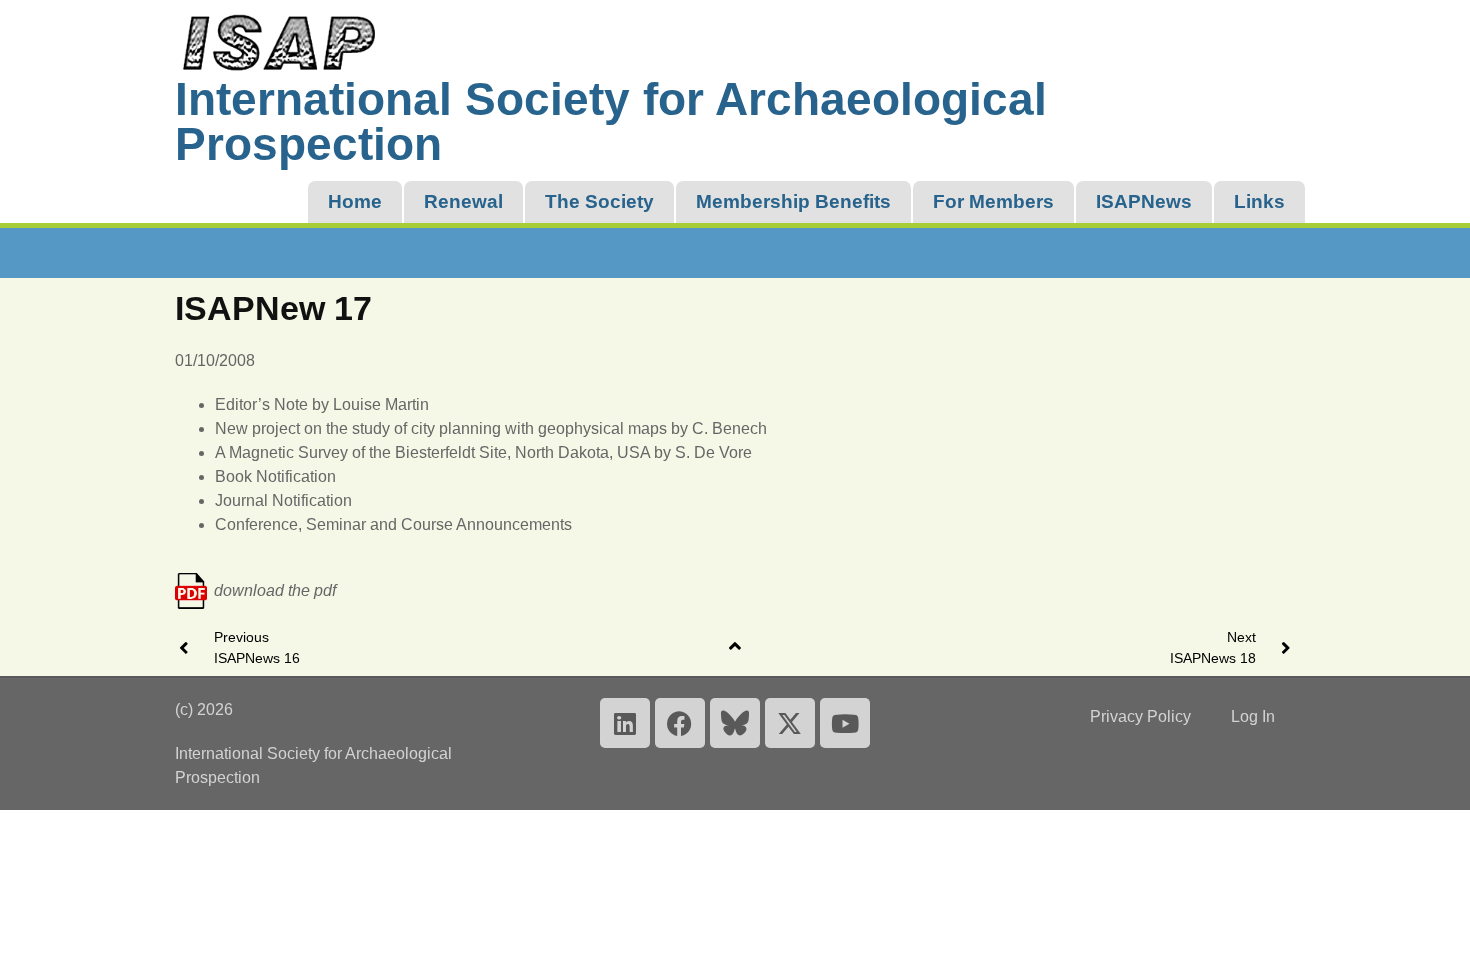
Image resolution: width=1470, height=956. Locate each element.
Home (355, 201)
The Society (599, 201)
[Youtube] (845, 723)
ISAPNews (1144, 201)
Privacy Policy (1140, 716)
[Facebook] (680, 723)
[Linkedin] (625, 723)
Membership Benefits (793, 201)
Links (1259, 201)
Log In (1253, 716)
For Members (993, 201)
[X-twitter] (790, 723)
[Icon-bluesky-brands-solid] (735, 723)
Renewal (463, 201)
